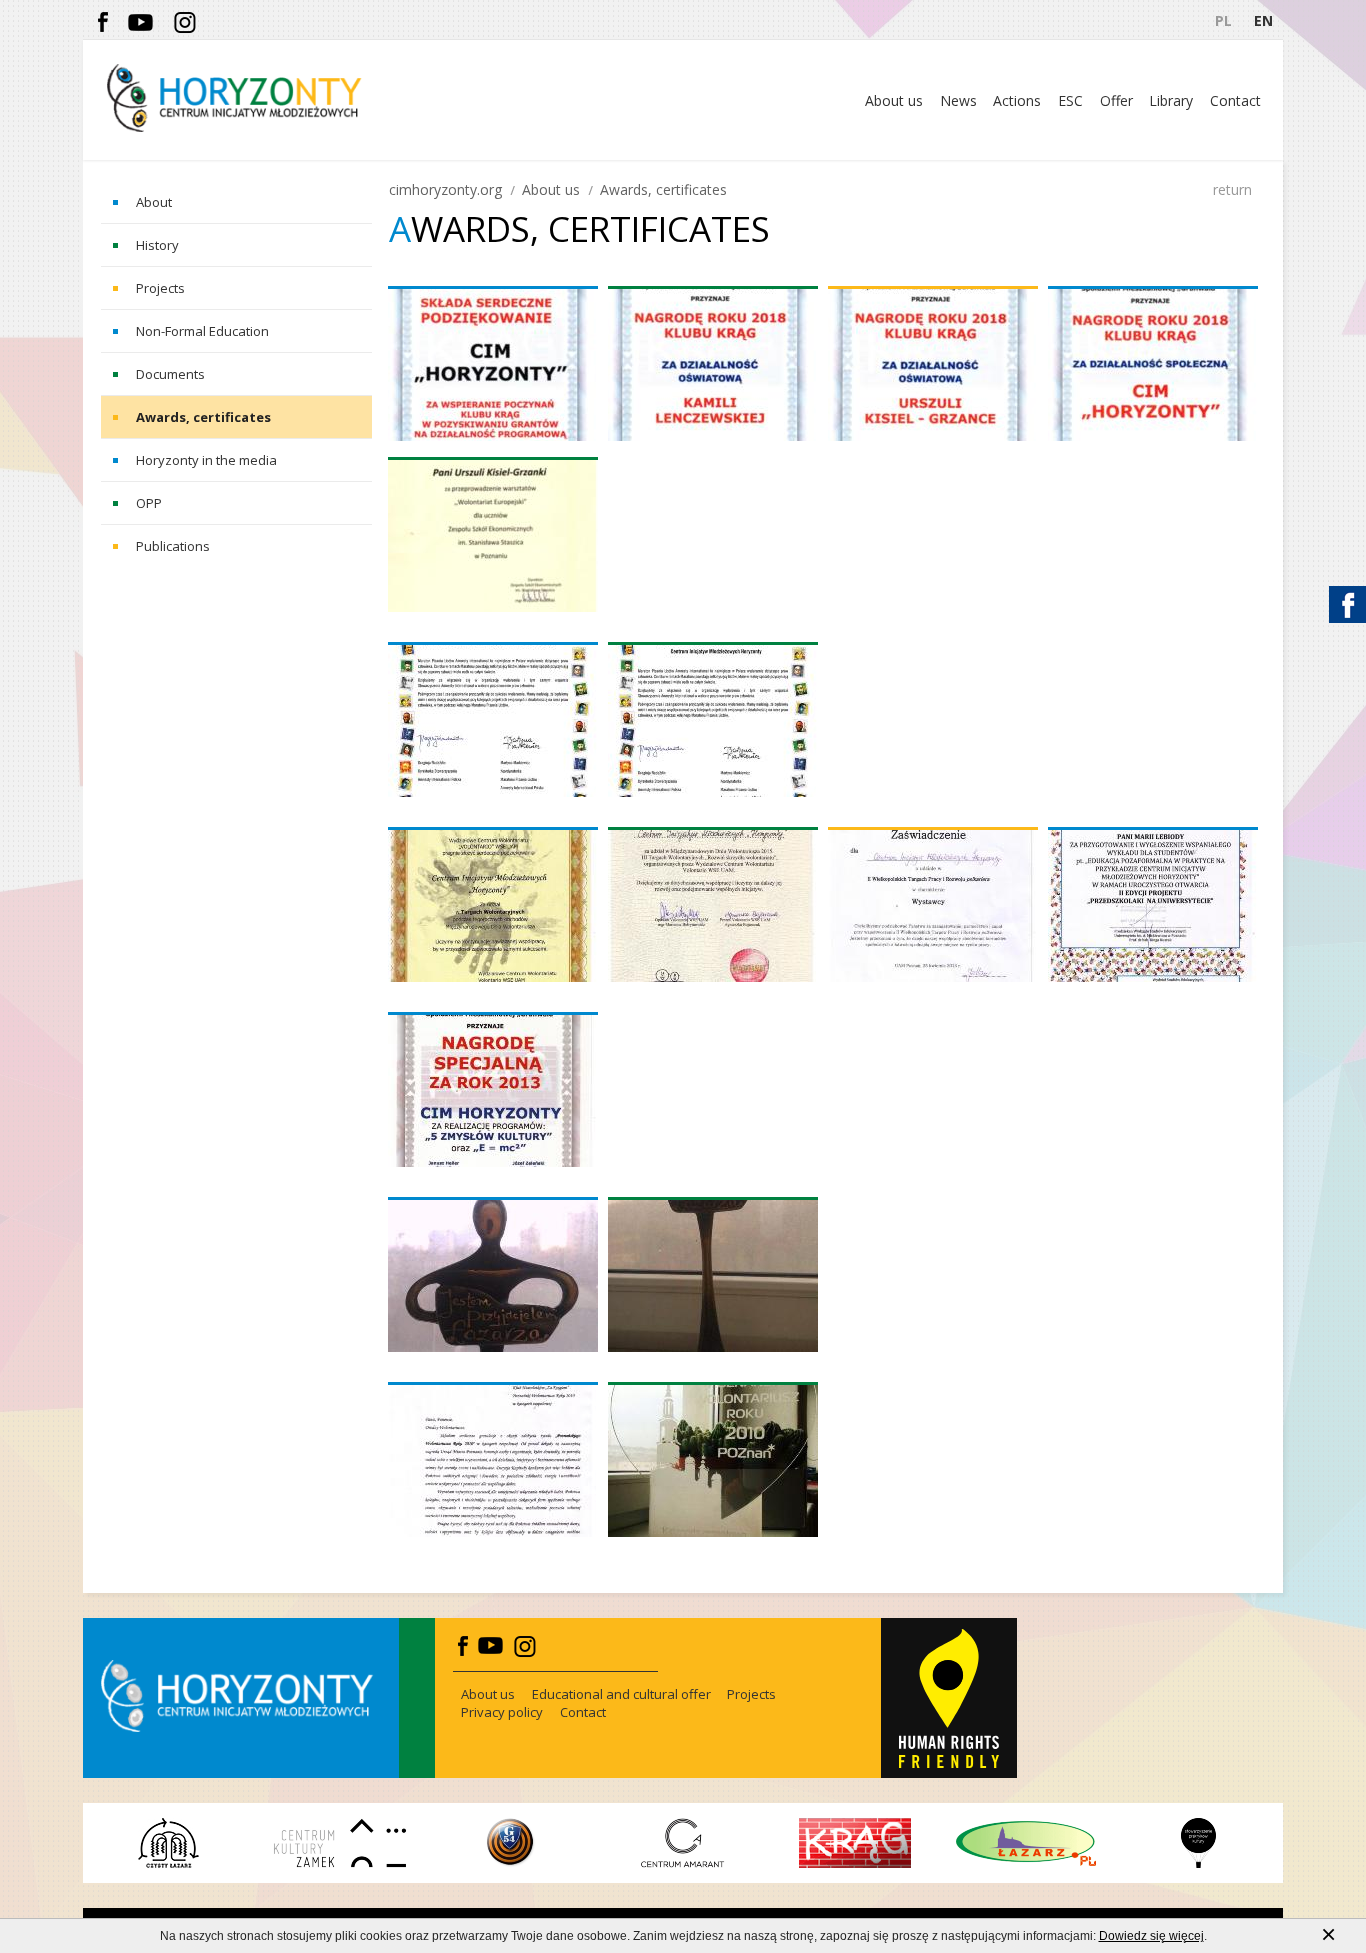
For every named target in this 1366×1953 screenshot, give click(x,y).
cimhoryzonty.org (445, 189)
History (157, 245)
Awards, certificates (203, 417)
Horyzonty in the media (206, 460)
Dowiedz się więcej (1151, 1936)
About (154, 202)
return (1232, 189)
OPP (149, 503)
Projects (160, 288)
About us (551, 189)
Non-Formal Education (202, 331)
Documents (170, 374)
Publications (173, 546)
